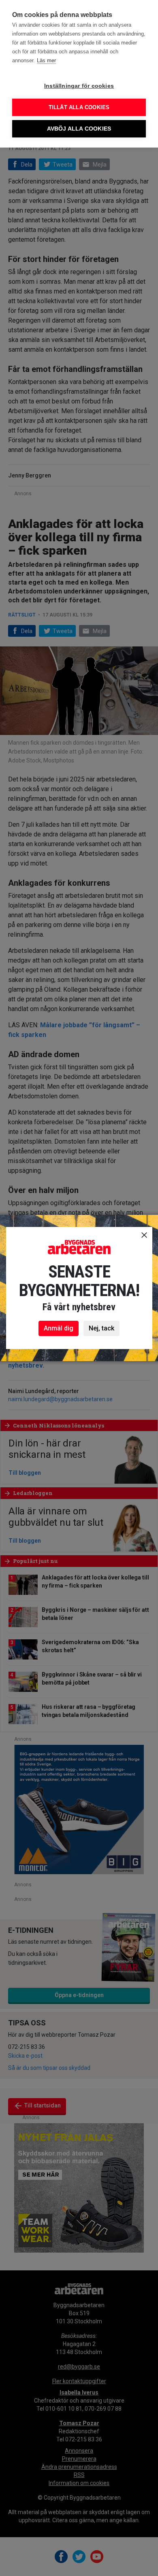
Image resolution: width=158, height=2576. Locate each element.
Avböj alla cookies (79, 129)
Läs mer (46, 60)
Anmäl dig (59, 1328)
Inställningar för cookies (79, 86)
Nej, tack (101, 1328)
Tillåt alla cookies (79, 107)
